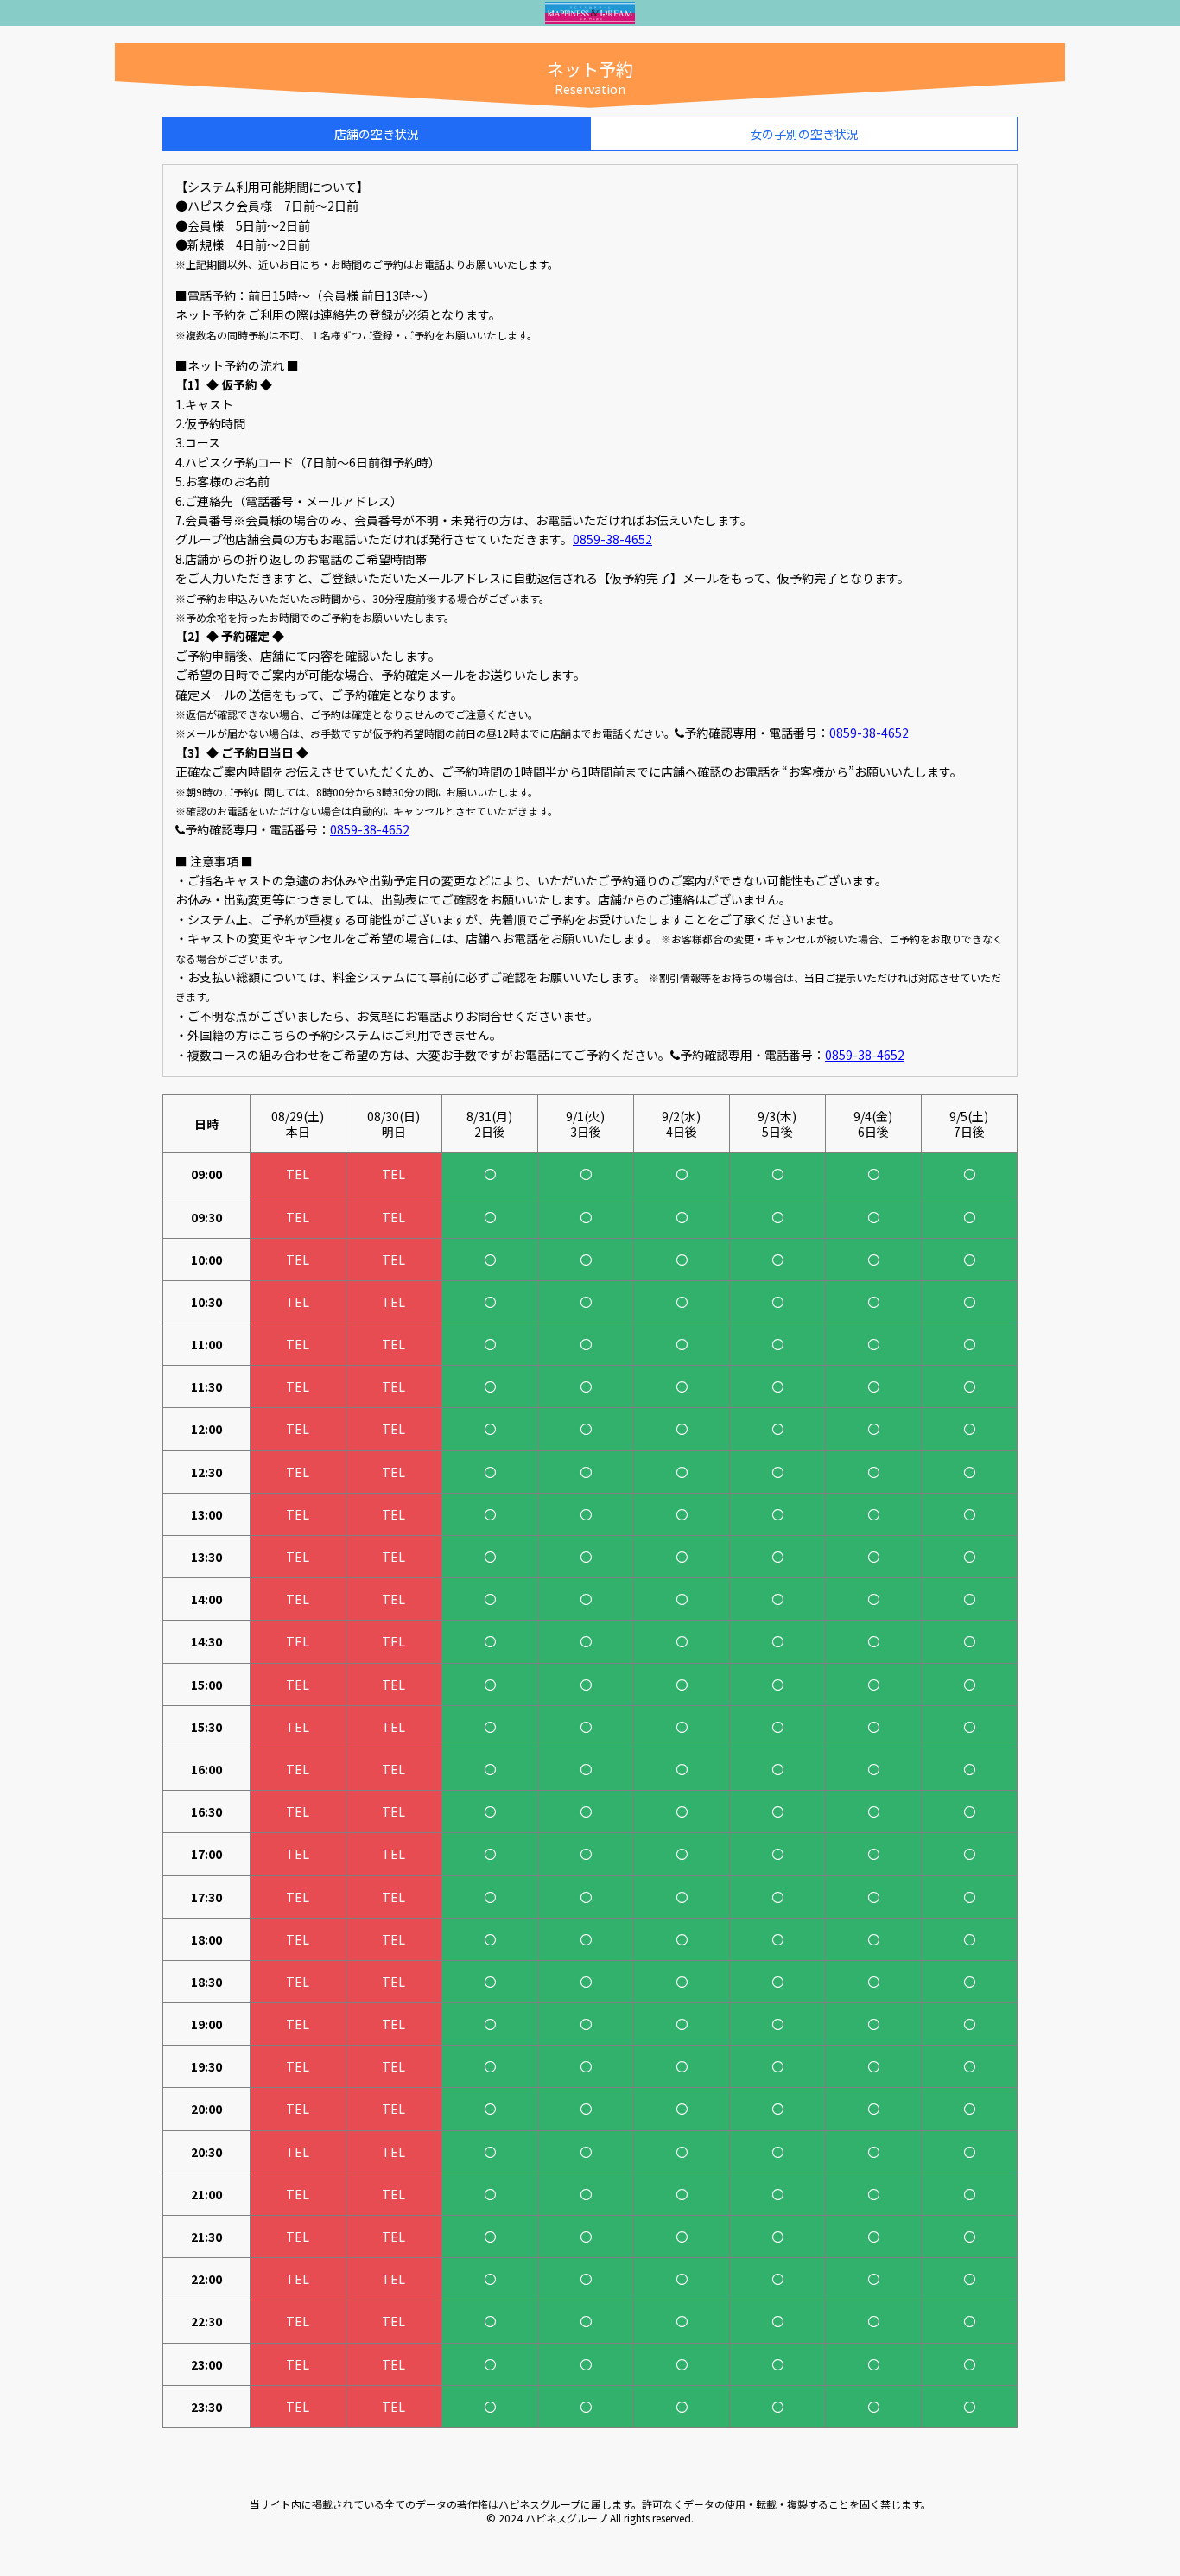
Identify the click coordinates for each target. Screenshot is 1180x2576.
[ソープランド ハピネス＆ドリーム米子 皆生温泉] (590, 16)
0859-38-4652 (612, 539)
